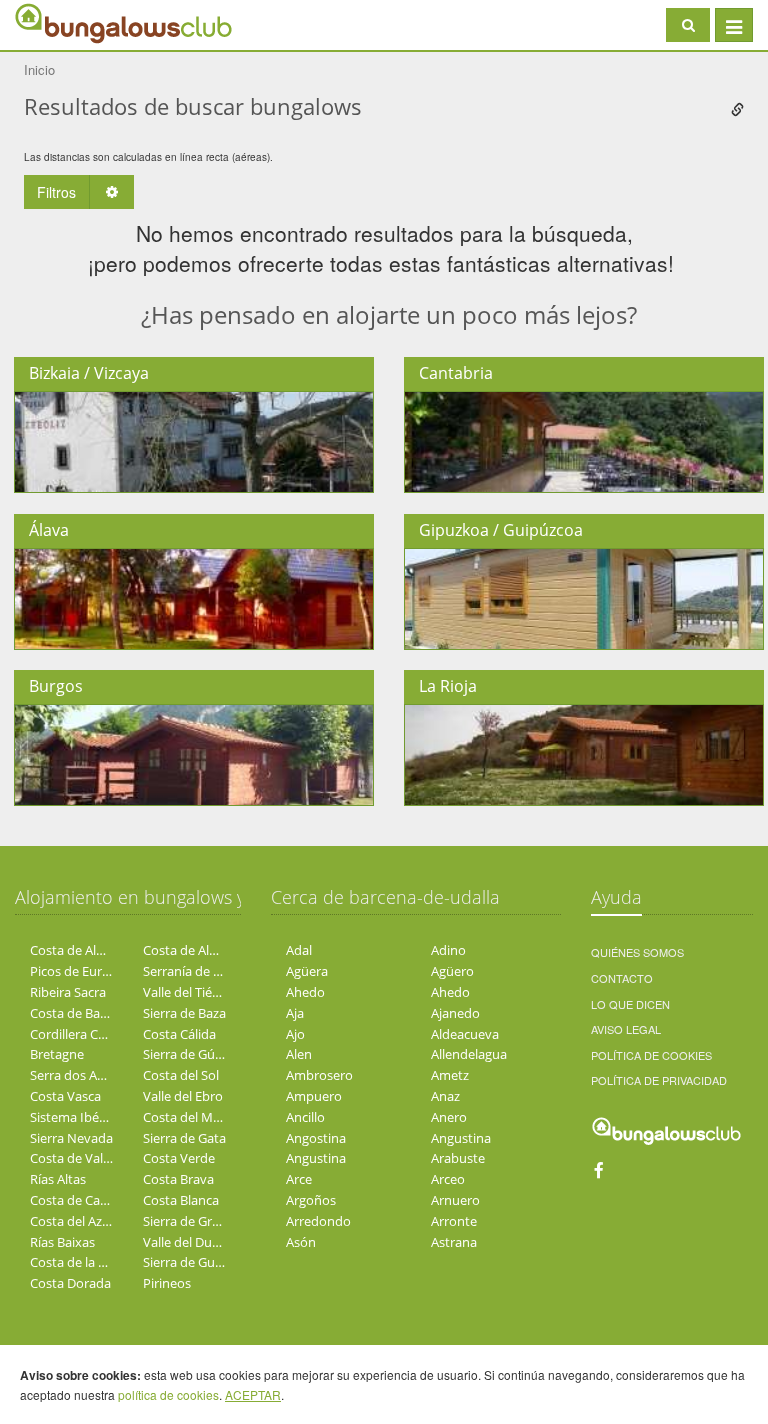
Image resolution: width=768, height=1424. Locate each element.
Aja (295, 1013)
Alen (299, 1054)
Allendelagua (469, 1054)
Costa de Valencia (82, 1158)
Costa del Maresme (200, 1117)
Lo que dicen (630, 1004)
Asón (301, 1242)
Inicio (39, 69)
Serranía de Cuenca (200, 971)
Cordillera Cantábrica (92, 1034)
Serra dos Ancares (83, 1075)
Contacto (622, 978)
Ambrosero (319, 1075)
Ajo (295, 1034)
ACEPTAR (253, 1394)
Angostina (316, 1138)
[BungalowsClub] (65, 22)
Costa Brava (178, 1179)
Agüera (307, 971)
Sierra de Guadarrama (208, 1262)
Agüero (452, 971)
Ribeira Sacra (68, 992)
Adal (299, 950)
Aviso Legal (626, 1029)
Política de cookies (651, 1055)
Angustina (461, 1138)
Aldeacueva (465, 1034)
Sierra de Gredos (192, 1221)
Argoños (311, 1200)
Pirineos (167, 1283)
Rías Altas (58, 1179)
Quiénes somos (637, 952)
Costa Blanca (181, 1200)
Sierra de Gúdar (189, 1054)
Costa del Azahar (79, 1221)
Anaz (445, 1096)
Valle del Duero (187, 1242)
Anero (449, 1117)
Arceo (448, 1179)
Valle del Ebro (183, 1096)
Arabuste (458, 1158)
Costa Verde (179, 1158)
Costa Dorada (70, 1283)
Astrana (454, 1242)
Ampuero (314, 1096)
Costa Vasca (65, 1096)
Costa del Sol (181, 1075)
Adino (448, 950)
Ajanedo (455, 1013)
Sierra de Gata (184, 1138)
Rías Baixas (62, 1242)
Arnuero (455, 1200)
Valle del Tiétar (186, 992)
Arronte (454, 1221)
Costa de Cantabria (86, 1200)
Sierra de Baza (184, 1013)
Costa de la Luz (74, 1262)
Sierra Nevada (71, 1138)
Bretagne (57, 1054)
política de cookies (168, 1394)
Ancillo (305, 1117)
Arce (299, 1179)
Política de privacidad (659, 1080)
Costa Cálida (179, 1034)
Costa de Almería (80, 950)
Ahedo (305, 992)
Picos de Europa (77, 971)
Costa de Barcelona (87, 1013)
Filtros (56, 192)
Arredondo (318, 1221)
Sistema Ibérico (75, 1117)
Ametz (450, 1075)
